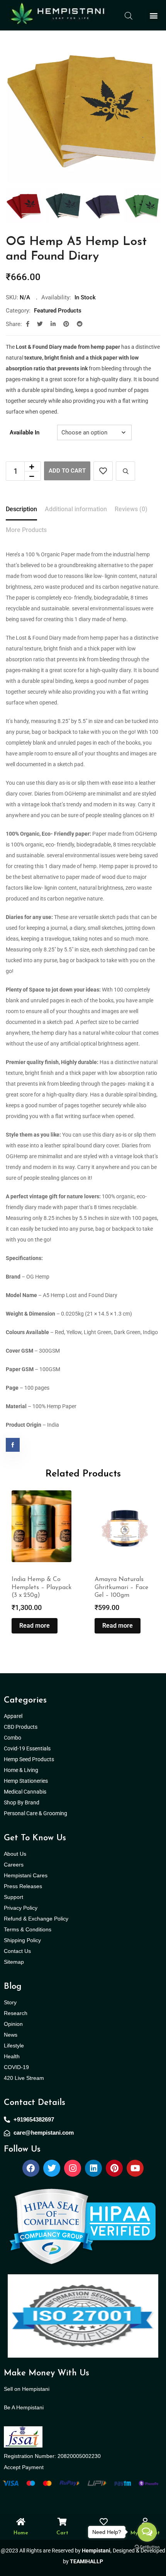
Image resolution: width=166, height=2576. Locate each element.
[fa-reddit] (80, 324)
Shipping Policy (22, 1940)
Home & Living (22, 1770)
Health (12, 2056)
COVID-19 (16, 2067)
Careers (14, 1865)
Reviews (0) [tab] (131, 509)
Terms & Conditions (28, 1929)
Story (10, 2002)
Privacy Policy (21, 1908)
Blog (13, 1987)
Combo (13, 1738)
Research (16, 2013)
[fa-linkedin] (53, 324)
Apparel (13, 1716)
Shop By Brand (22, 1802)
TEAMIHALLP (86, 2561)
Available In (25, 432)
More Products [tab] (26, 530)
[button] (153, 15)
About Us (15, 1854)
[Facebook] (31, 2168)
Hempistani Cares (26, 1875)
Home (21, 2533)
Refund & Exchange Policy (36, 1919)
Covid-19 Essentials (31, 1748)
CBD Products (21, 1727)
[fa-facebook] (28, 324)
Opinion (13, 2024)
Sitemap (14, 1962)
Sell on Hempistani (27, 2389)
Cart (62, 2533)
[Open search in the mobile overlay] (129, 15)
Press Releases (23, 1886)
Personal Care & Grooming (36, 1813)
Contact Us (17, 1951)
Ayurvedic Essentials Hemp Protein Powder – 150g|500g (123, 1588)
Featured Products (58, 311)
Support (14, 1897)
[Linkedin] (93, 2168)
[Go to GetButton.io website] (147, 2547)
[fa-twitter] (40, 324)
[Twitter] (52, 2168)
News (11, 2035)
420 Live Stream (24, 2078)
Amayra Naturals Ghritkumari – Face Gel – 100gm (38, 1588)
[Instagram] (73, 2168)
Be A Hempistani (24, 2407)
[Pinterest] (114, 2168)
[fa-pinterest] (66, 324)
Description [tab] (21, 509)
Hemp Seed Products (31, 1759)
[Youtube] (135, 2168)
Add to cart (67, 471)
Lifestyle (14, 2046)
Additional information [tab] (76, 509)
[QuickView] (125, 471)
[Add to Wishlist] (103, 471)
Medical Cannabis (26, 1792)
